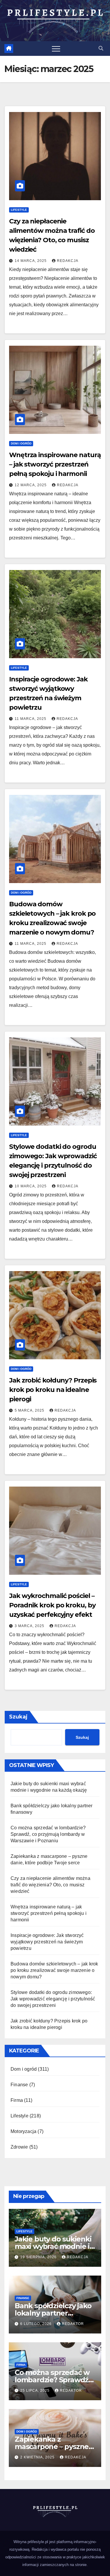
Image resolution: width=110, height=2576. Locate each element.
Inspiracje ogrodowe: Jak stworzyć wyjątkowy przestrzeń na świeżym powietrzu (47, 1942)
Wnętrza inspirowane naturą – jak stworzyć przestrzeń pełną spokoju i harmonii (55, 464)
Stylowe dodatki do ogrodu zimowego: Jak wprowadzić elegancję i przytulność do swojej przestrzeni (53, 1999)
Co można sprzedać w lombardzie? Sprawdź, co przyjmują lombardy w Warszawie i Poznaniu (48, 1834)
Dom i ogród (21, 443)
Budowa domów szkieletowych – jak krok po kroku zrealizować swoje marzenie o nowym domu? (54, 1970)
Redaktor (73, 2324)
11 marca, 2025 (31, 719)
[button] (101, 48)
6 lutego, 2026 (37, 2324)
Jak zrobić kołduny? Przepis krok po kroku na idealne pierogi (53, 1390)
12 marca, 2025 (31, 485)
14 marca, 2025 (31, 261)
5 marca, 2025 (30, 1410)
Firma (17, 2100)
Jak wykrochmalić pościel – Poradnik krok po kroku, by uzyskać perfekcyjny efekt (52, 1605)
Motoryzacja (23, 2131)
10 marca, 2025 (31, 1186)
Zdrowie (19, 2147)
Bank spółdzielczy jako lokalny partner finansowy (53, 2313)
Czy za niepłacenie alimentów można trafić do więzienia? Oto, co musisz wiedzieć (50, 1885)
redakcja (68, 261)
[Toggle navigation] (56, 49)
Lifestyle (19, 210)
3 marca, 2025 (30, 1626)
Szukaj (18, 1717)
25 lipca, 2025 (35, 2391)
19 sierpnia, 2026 (39, 2257)
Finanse (19, 2085)
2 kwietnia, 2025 (38, 2457)
